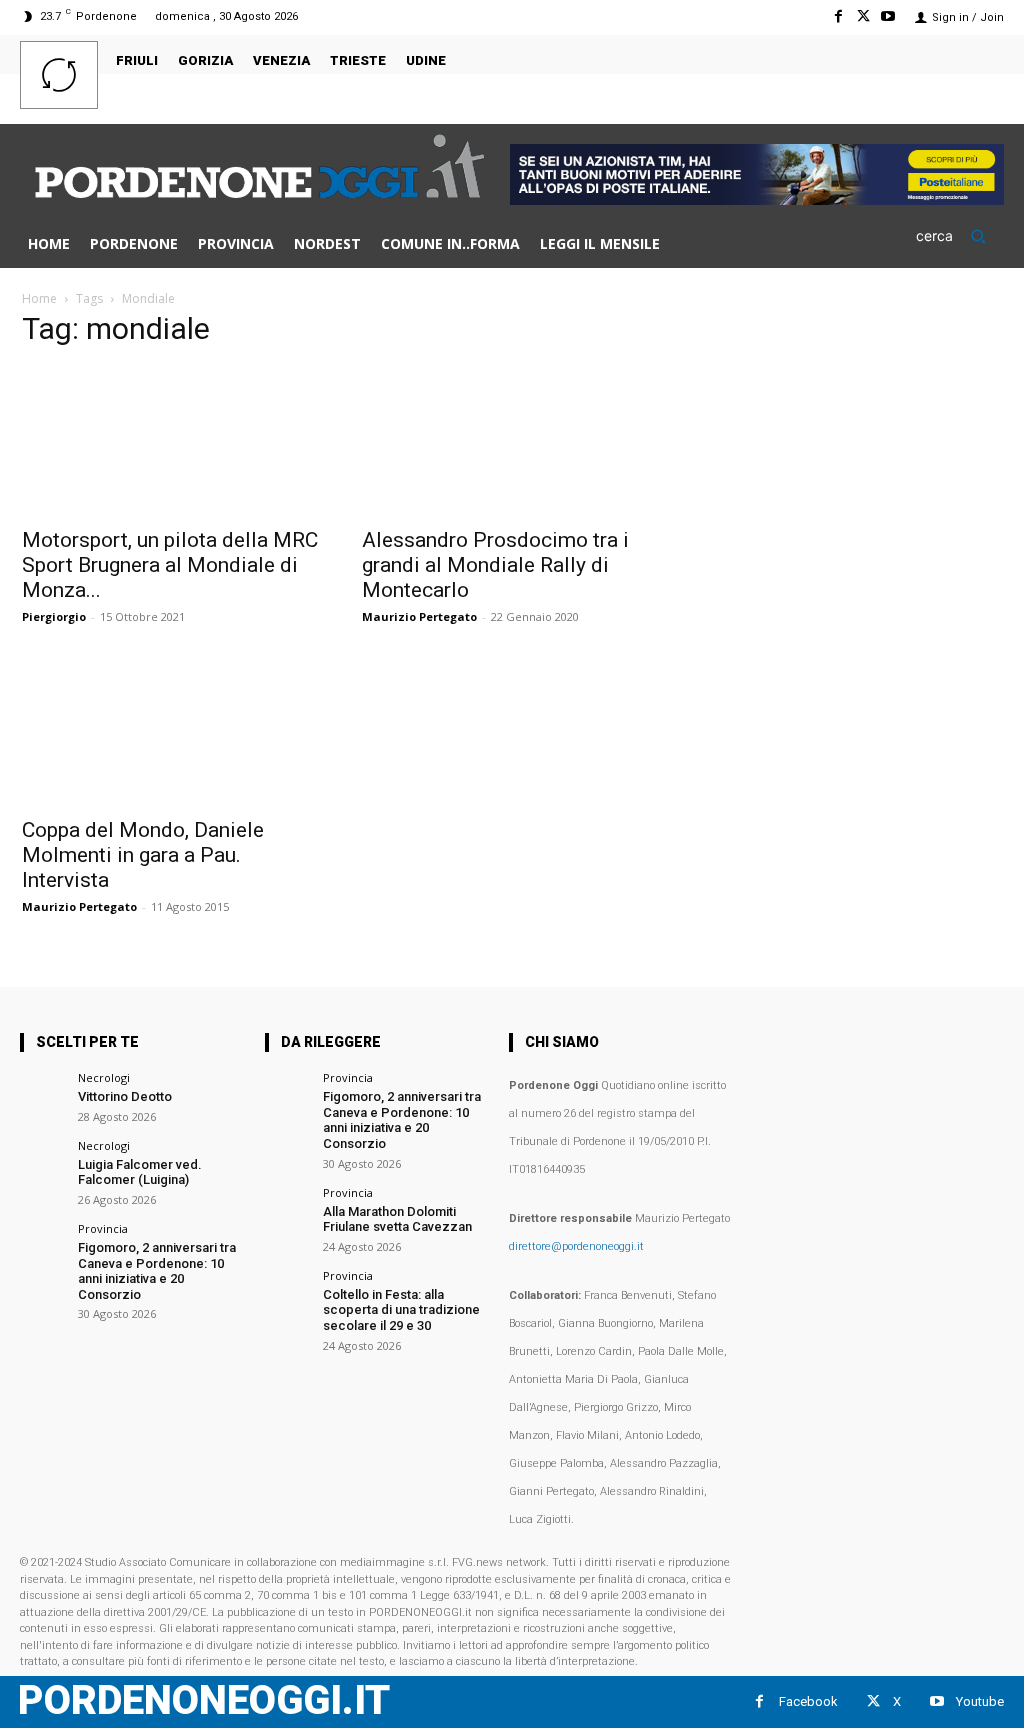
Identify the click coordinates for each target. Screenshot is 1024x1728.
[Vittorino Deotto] (42, 1094)
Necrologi (104, 1077)
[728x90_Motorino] (757, 199)
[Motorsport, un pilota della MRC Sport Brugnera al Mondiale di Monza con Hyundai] (172, 441)
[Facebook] (837, 16)
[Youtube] (888, 16)
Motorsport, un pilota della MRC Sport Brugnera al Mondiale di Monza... (170, 565)
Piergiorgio (54, 616)
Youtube (980, 1701)
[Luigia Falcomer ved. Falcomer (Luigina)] (42, 1162)
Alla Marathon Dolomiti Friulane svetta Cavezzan (397, 1219)
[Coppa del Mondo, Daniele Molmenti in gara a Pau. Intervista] (172, 731)
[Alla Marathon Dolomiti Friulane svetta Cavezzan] (287, 1209)
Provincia (103, 1228)
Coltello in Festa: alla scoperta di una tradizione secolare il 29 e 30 (401, 1310)
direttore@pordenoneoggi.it (576, 1246)
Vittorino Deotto (125, 1096)
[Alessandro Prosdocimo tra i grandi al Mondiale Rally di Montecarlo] (512, 441)
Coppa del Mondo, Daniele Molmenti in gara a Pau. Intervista (143, 855)
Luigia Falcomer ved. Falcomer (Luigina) (140, 1172)
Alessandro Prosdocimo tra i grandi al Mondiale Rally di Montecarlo (495, 565)
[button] (960, 235)
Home (39, 298)
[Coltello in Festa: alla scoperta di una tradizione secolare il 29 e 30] (287, 1292)
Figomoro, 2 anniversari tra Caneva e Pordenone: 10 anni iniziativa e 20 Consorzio (157, 1271)
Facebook (808, 1701)
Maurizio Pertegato (419, 616)
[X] (863, 16)
